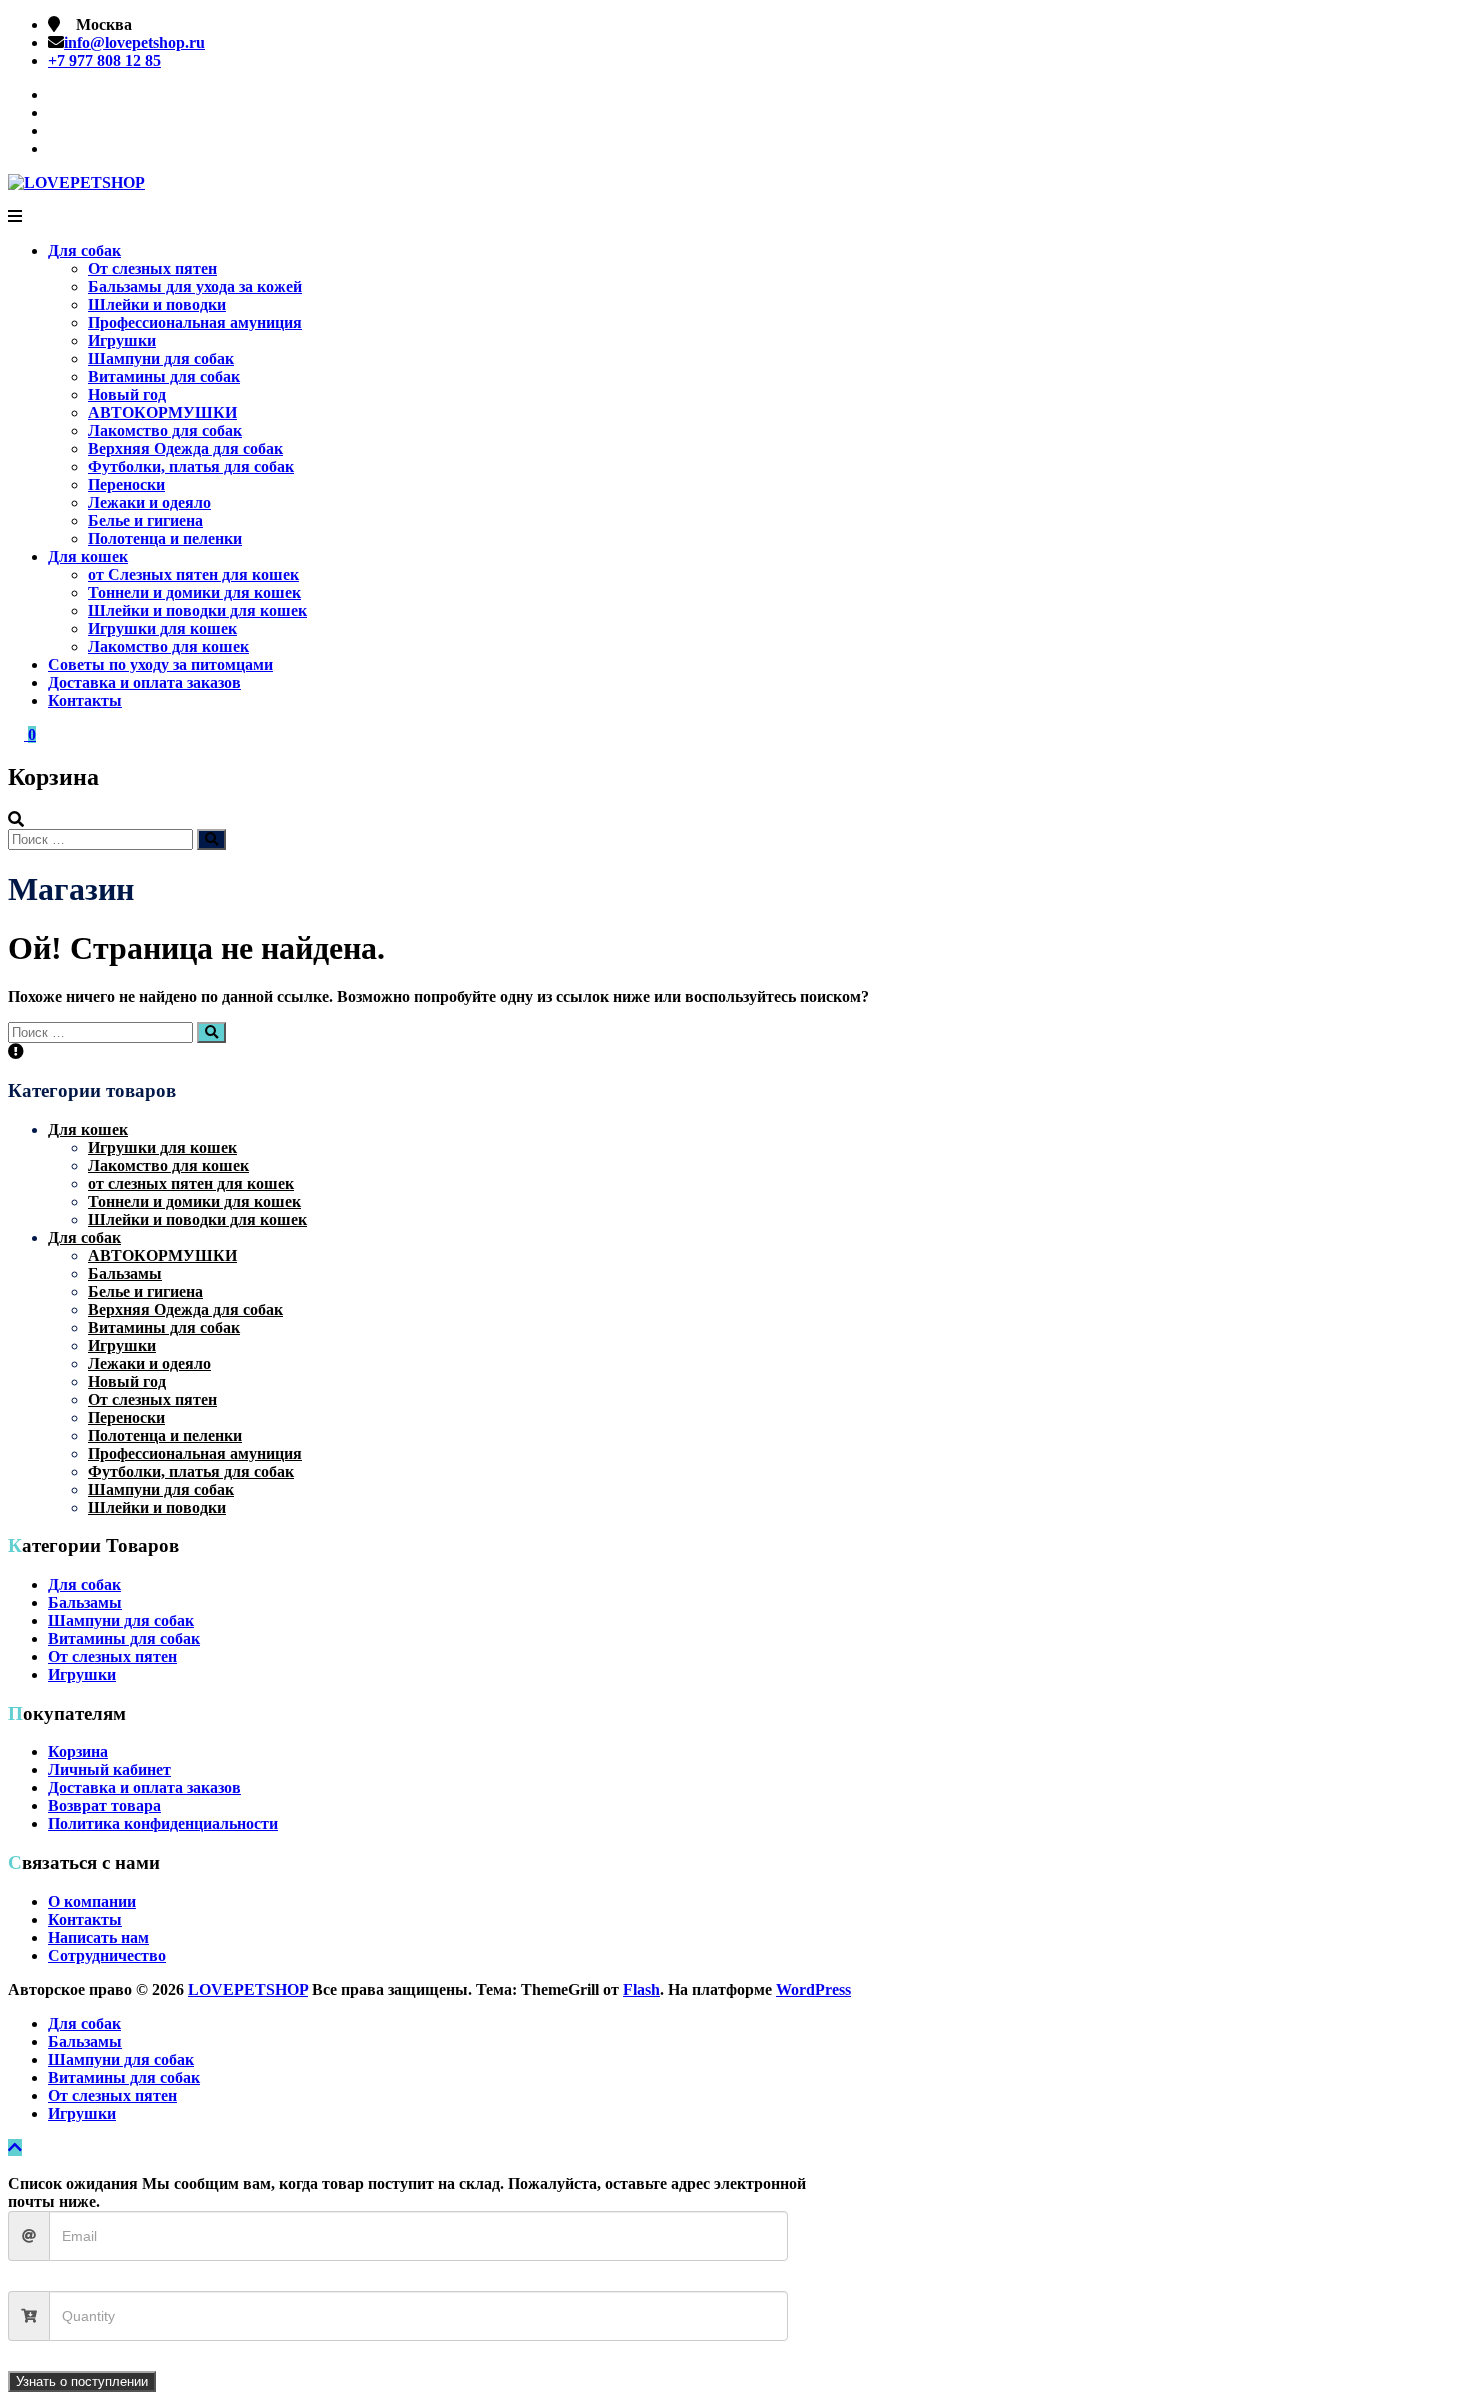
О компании (92, 1901)
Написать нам (98, 1937)
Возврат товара (104, 1805)
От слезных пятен (152, 268)
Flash (641, 1989)
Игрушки (122, 340)
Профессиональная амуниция (195, 322)
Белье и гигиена (145, 520)
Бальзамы (125, 1273)
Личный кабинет (109, 1769)
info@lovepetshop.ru (134, 42)
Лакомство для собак (165, 430)
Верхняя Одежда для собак (185, 448)
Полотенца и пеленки (165, 538)
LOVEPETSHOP (248, 1989)
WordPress (813, 1989)
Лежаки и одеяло (149, 502)
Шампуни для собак (161, 358)
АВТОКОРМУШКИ (162, 412)
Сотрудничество (107, 1955)
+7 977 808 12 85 (104, 60)
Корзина (78, 1751)
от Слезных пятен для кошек (193, 574)
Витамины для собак (164, 376)
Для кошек (88, 556)
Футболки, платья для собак (191, 466)
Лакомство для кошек (168, 646)
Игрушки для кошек (162, 628)
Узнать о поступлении (82, 2381)
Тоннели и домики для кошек (194, 592)
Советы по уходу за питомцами (160, 664)
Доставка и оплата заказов (144, 682)
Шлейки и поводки (157, 304)
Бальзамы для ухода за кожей (195, 286)
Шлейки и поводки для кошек (197, 610)
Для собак (84, 250)
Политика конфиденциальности (163, 1823)
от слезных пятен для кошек (191, 1183)
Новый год (127, 394)
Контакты (85, 700)
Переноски (126, 484)
